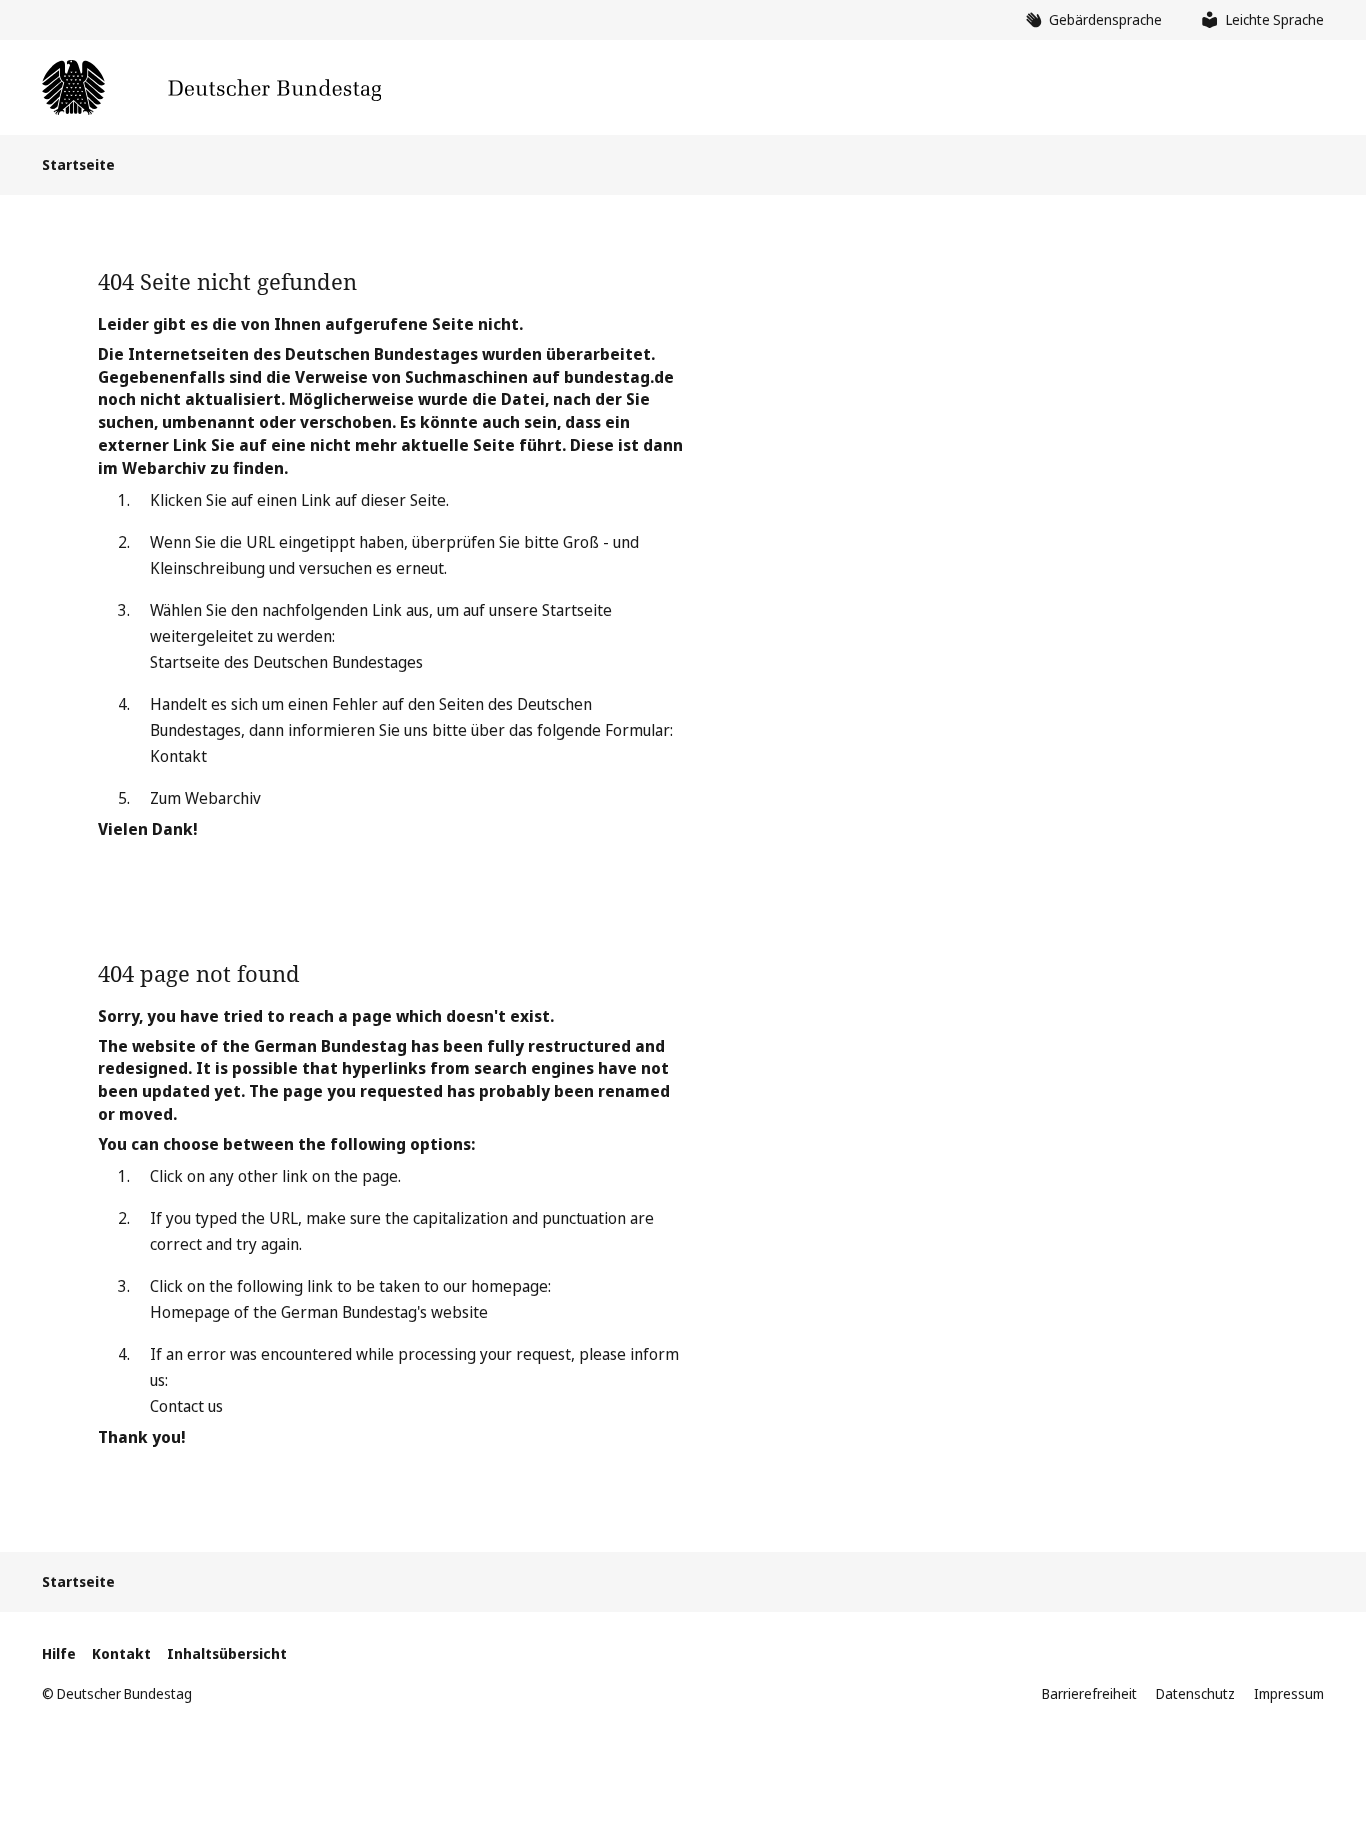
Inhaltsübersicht (227, 1653)
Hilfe (59, 1653)
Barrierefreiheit (1089, 1693)
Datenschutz (1195, 1693)
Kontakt (178, 756)
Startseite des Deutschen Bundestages (286, 662)
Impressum (1289, 1693)
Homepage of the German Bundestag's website (319, 1312)
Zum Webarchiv (205, 798)
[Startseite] (211, 87)
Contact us (186, 1406)
